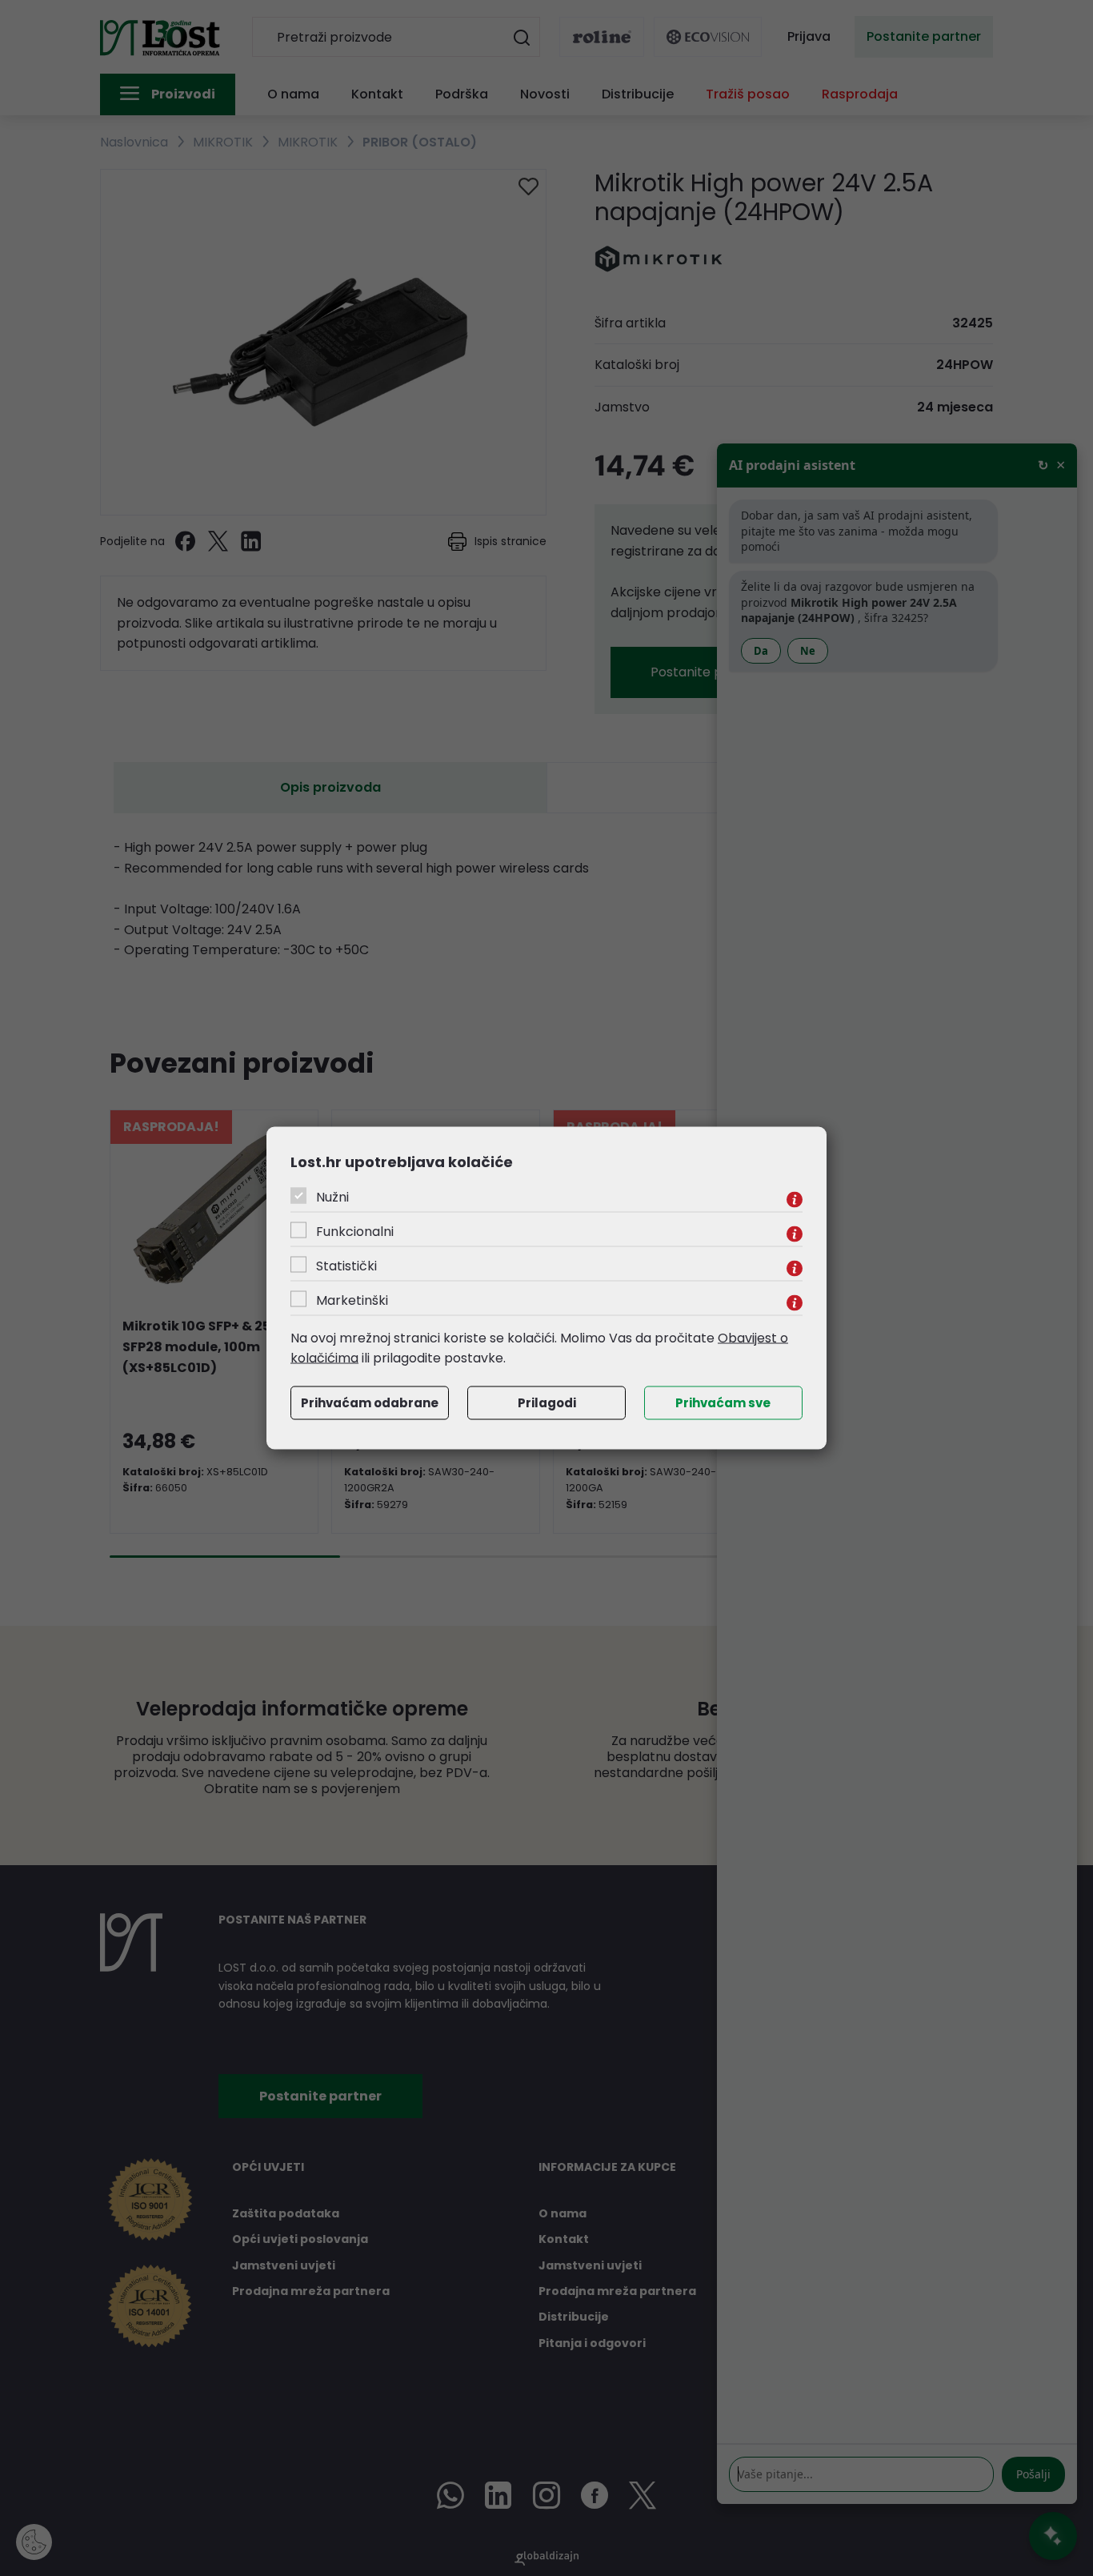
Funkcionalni (355, 1231)
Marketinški (352, 1300)
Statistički (346, 1265)
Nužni (332, 1196)
